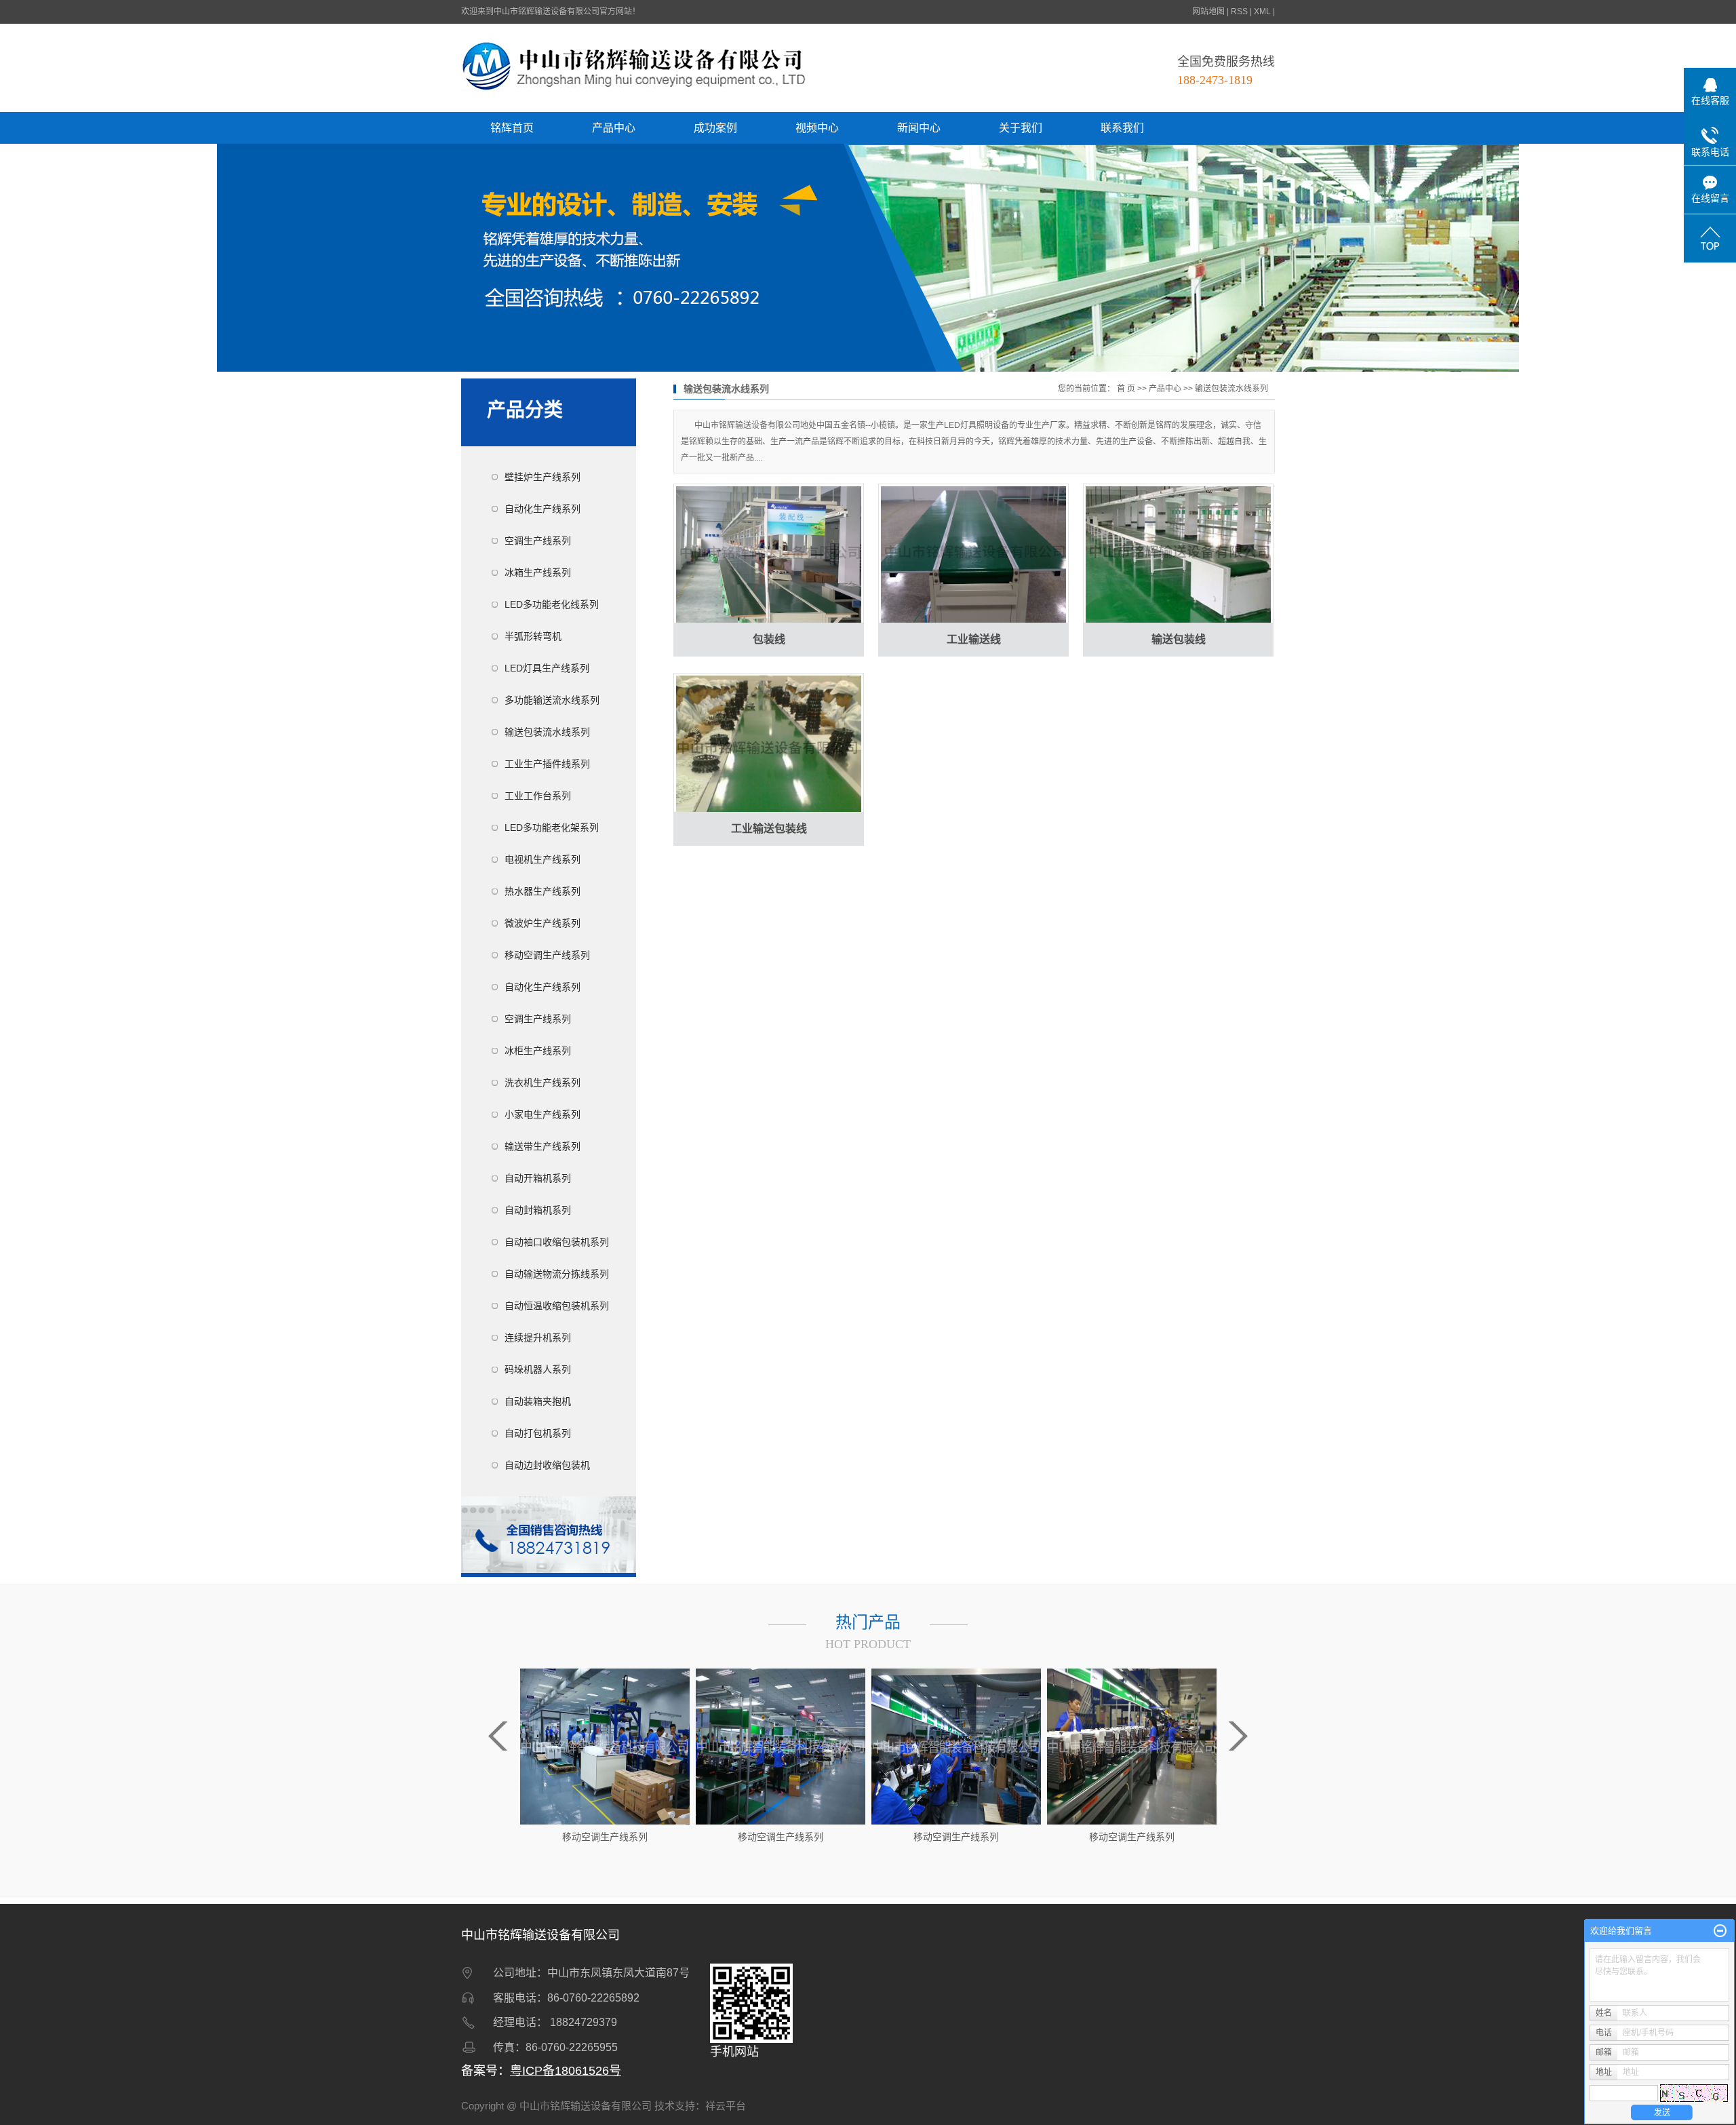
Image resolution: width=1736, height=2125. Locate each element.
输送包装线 (1179, 639)
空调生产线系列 (538, 541)
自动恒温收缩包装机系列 (557, 1306)
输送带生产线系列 (542, 1146)
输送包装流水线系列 (547, 732)
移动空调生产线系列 (547, 955)
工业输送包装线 (769, 828)
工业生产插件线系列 (547, 764)
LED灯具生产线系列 (547, 668)
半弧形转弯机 (533, 636)
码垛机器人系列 (538, 1369)
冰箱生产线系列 (538, 572)
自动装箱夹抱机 (538, 1401)
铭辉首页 (512, 128)
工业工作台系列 (538, 796)
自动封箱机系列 (538, 1210)
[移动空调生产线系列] (605, 1746)
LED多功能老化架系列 (552, 827)
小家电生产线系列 (542, 1114)
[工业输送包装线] (769, 745)
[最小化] (1720, 1931)
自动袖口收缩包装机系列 (557, 1242)
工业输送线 (974, 639)
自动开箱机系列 (538, 1178)
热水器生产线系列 (542, 891)
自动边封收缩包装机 (547, 1465)
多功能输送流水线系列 (552, 700)
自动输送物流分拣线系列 (557, 1274)
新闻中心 (919, 128)
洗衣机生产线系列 (542, 1083)
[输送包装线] (1178, 555)
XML (1262, 12)
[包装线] (769, 555)
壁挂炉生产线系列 (542, 477)
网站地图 (1208, 12)
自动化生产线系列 (542, 509)
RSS (1239, 12)
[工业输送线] (973, 555)
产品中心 (614, 128)
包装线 (769, 639)
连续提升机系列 (538, 1338)
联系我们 (1122, 128)
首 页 (1126, 389)
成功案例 (715, 128)
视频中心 (817, 128)
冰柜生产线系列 (538, 1051)
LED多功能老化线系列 (552, 604)
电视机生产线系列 (542, 859)
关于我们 (1021, 128)
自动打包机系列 (538, 1433)
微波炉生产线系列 (542, 923)
